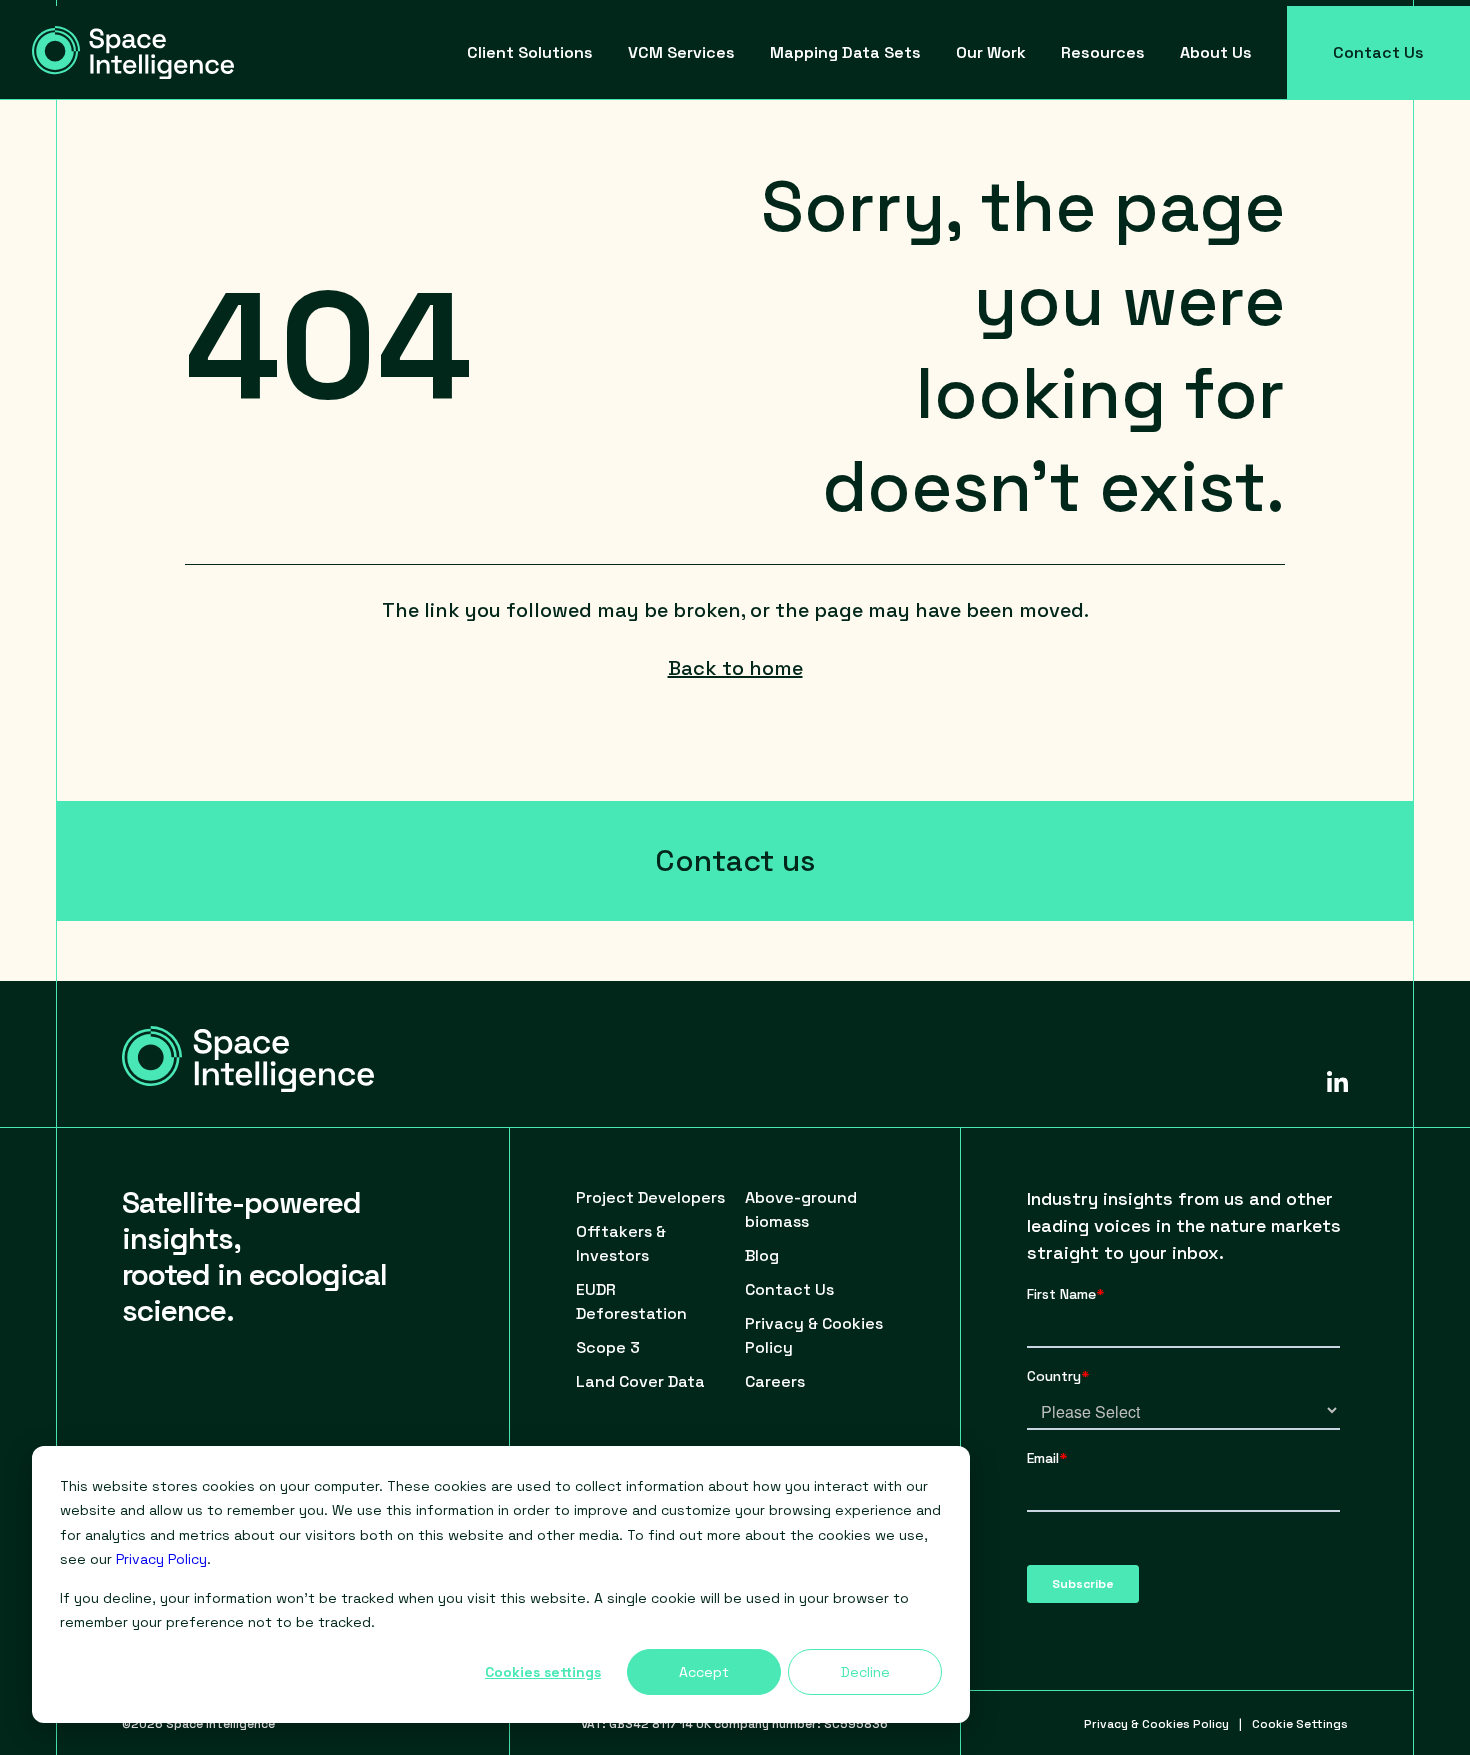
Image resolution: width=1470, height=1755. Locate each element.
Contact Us (1378, 52)
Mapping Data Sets (845, 52)
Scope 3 (608, 1347)
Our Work (991, 52)
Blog (762, 1255)
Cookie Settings (1300, 1724)
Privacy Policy (161, 1559)
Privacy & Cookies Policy (1156, 1724)
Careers (775, 1381)
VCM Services (681, 52)
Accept (704, 1672)
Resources (1103, 52)
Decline (865, 1672)
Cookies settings (543, 1672)
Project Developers (650, 1197)
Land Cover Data (640, 1381)
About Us (1216, 52)
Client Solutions (530, 52)
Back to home (735, 668)
